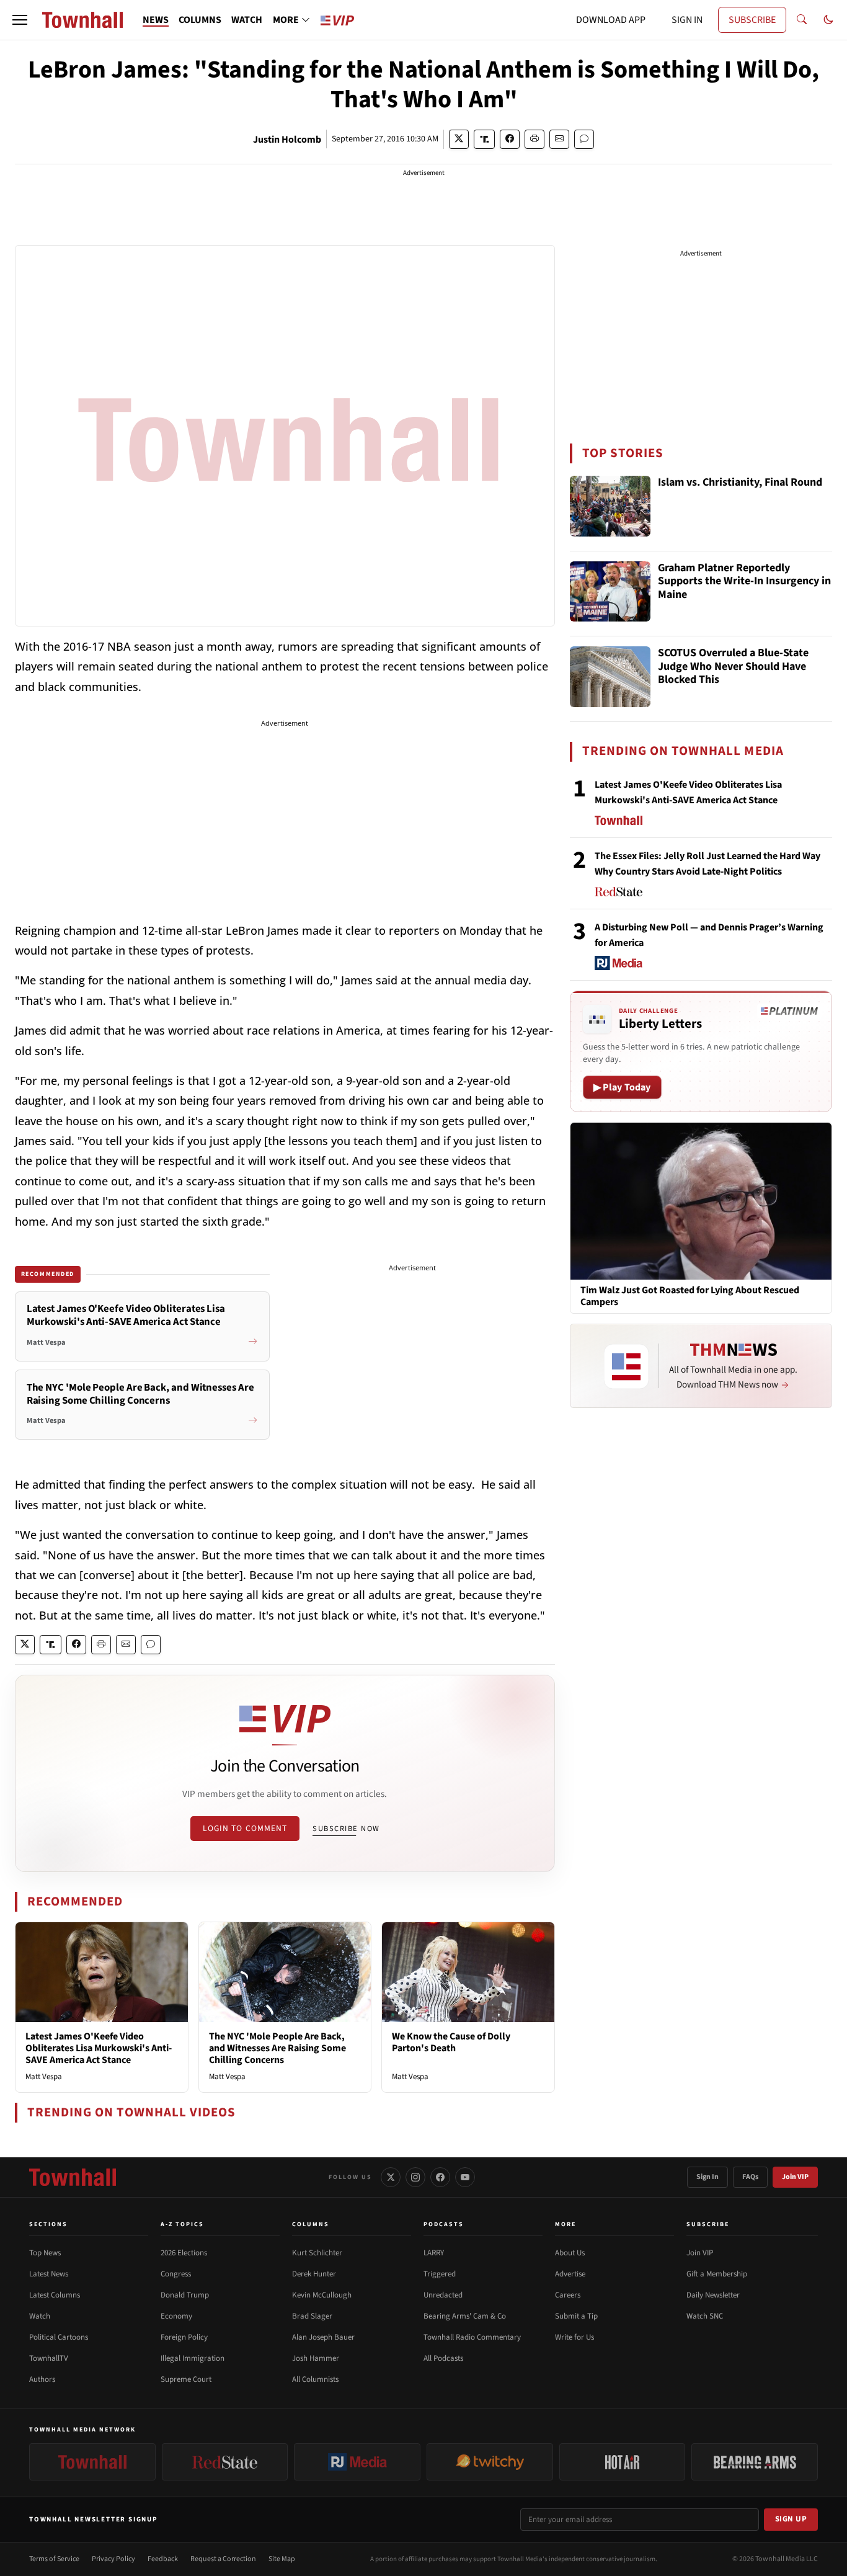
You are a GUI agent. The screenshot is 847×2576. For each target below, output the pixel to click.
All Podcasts (443, 2358)
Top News (45, 2253)
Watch (40, 2316)
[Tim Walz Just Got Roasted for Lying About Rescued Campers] (701, 1201)
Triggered (440, 2274)
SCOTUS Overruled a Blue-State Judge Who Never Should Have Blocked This (733, 667)
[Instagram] (415, 2177)
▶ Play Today (622, 1087)
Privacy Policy (113, 2559)
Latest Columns (55, 2295)
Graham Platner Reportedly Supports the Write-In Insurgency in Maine (744, 582)
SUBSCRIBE (752, 20)
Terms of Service (54, 2559)
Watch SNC (705, 2316)
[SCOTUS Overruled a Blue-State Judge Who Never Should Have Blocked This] (610, 677)
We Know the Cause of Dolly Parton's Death (451, 2042)
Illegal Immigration (193, 2358)
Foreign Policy (184, 2337)
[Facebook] (440, 2177)
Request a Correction (223, 2559)
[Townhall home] (73, 2177)
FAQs (750, 2177)
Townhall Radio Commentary (472, 2337)
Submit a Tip (576, 2316)
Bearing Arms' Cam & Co (465, 2316)
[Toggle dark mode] (828, 20)
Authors (42, 2379)
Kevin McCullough (322, 2295)
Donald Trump (185, 2295)
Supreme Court (186, 2379)
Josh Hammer (316, 2358)
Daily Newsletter (713, 2295)
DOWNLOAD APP (611, 20)
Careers (568, 2295)
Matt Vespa (44, 2077)
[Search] (802, 20)
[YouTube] (465, 2177)
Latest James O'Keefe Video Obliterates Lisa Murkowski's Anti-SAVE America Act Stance (99, 2048)
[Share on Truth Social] (485, 139)
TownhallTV (49, 2358)
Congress (176, 2274)
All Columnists (315, 2379)
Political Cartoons (59, 2337)
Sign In (707, 2177)
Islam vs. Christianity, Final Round (740, 483)
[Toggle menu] (20, 20)
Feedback (163, 2559)
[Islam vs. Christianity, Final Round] (610, 506)
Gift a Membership (717, 2274)
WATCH (247, 20)
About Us (570, 2253)
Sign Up (791, 2519)
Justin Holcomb (287, 140)
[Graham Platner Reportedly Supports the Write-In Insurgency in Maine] (610, 592)
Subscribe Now (346, 1829)
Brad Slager (312, 2316)
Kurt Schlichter (317, 2253)
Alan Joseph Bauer (323, 2337)
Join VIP (795, 2177)
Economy (176, 2316)
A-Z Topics (182, 2224)
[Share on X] (459, 139)
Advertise (570, 2274)
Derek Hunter (314, 2274)
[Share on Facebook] (510, 139)
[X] (391, 2177)
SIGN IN (687, 20)
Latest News (49, 2274)
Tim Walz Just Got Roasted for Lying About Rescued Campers (690, 1296)
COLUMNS (200, 20)
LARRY (434, 2253)
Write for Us (574, 2337)
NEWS (156, 20)
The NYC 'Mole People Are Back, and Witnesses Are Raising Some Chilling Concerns (277, 2048)
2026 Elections (184, 2253)
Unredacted (443, 2295)
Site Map (282, 2559)
